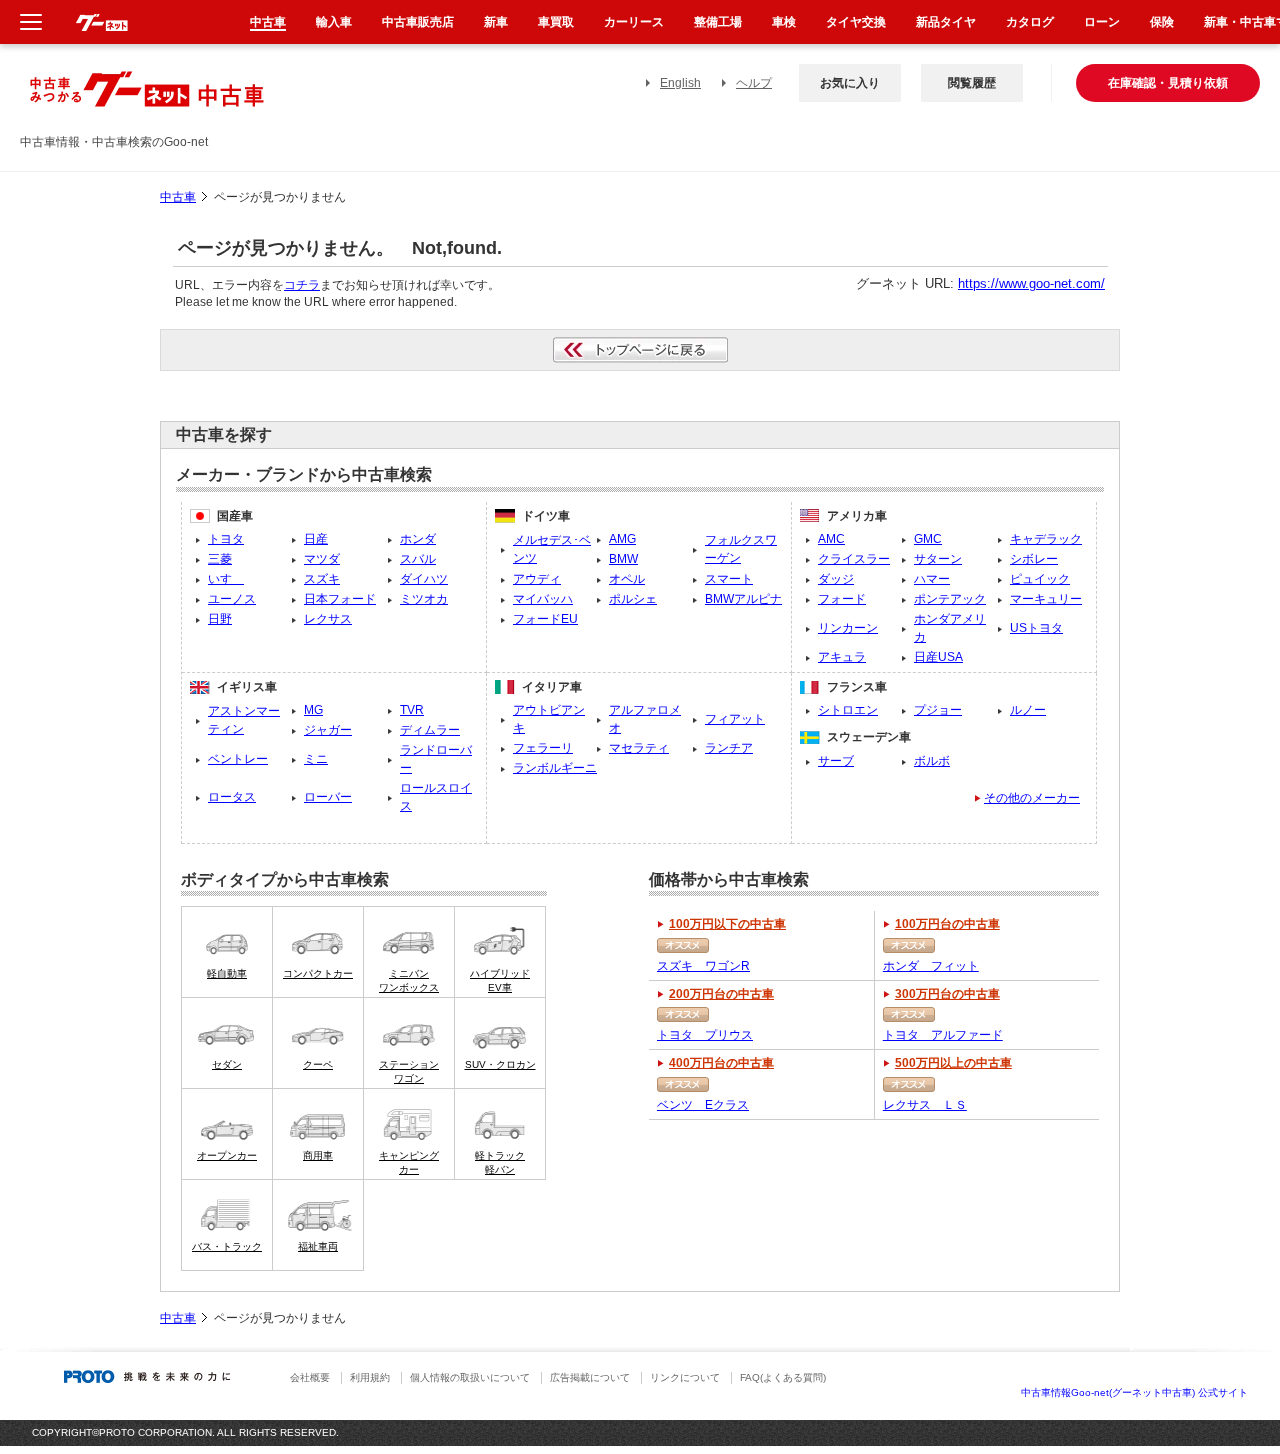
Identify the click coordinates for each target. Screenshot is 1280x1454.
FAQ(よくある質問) (783, 1377)
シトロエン (848, 710)
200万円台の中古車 (721, 994)
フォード (842, 599)
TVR (412, 710)
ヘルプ (754, 83)
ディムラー (430, 730)
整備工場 (718, 22)
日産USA (938, 657)
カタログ (1030, 22)
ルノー (1028, 710)
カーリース (634, 22)
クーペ (318, 1064)
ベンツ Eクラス (703, 1105)
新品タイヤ (946, 22)
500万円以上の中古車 (953, 1063)
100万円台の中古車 (947, 924)
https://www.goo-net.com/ (1031, 283)
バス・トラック (227, 1246)
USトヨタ (1036, 628)
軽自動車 (227, 973)
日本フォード (340, 599)
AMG (622, 539)
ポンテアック (950, 599)
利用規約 (370, 1377)
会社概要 (310, 1377)
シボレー (1034, 559)
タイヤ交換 (856, 22)
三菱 (220, 559)
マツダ (322, 559)
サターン (938, 559)
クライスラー (854, 559)
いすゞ (226, 579)
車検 (784, 22)
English (680, 83)
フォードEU (545, 619)
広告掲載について (590, 1377)
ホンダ (418, 539)
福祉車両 (318, 1246)
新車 (496, 22)
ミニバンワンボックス (409, 980)
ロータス (232, 797)
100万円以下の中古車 (727, 924)
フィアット (735, 719)
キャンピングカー (409, 1162)
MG (313, 710)
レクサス (328, 619)
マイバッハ (543, 599)
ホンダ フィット (931, 966)
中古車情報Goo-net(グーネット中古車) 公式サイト (1134, 1392)
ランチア (729, 748)
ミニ (316, 759)
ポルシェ (633, 599)
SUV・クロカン (500, 1064)
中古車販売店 (418, 22)
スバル (418, 559)
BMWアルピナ (743, 599)
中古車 (178, 197)
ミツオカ (424, 599)
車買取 (556, 22)
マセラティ (639, 748)
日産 (316, 539)
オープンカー (227, 1155)
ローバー (328, 797)
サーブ (836, 761)
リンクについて (685, 1377)
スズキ (322, 579)
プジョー (938, 710)
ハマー (932, 579)
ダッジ (836, 579)
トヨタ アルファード (943, 1035)
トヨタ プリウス (705, 1035)
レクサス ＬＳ (925, 1105)
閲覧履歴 (972, 83)
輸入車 (334, 22)
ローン (1102, 22)
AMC (831, 539)
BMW (623, 559)
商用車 (318, 1155)
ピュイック (1040, 579)
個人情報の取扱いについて (470, 1377)
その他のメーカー (1032, 798)
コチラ (302, 285)
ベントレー (238, 759)
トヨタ (226, 539)
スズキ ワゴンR (703, 966)
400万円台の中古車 (721, 1063)
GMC (928, 539)
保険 (1162, 22)
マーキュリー (1046, 599)
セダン (227, 1064)
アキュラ (842, 657)
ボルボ (932, 761)
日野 (220, 619)
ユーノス (232, 599)
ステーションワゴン (409, 1071)
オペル (627, 579)
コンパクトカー (318, 973)
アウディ (537, 579)
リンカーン (848, 628)
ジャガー (328, 730)
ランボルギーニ (555, 768)
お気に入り (850, 83)
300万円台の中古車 (947, 994)
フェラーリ (543, 748)
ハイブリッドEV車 (500, 980)
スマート (729, 579)
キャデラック (1046, 539)
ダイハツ (424, 579)
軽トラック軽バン (500, 1162)
